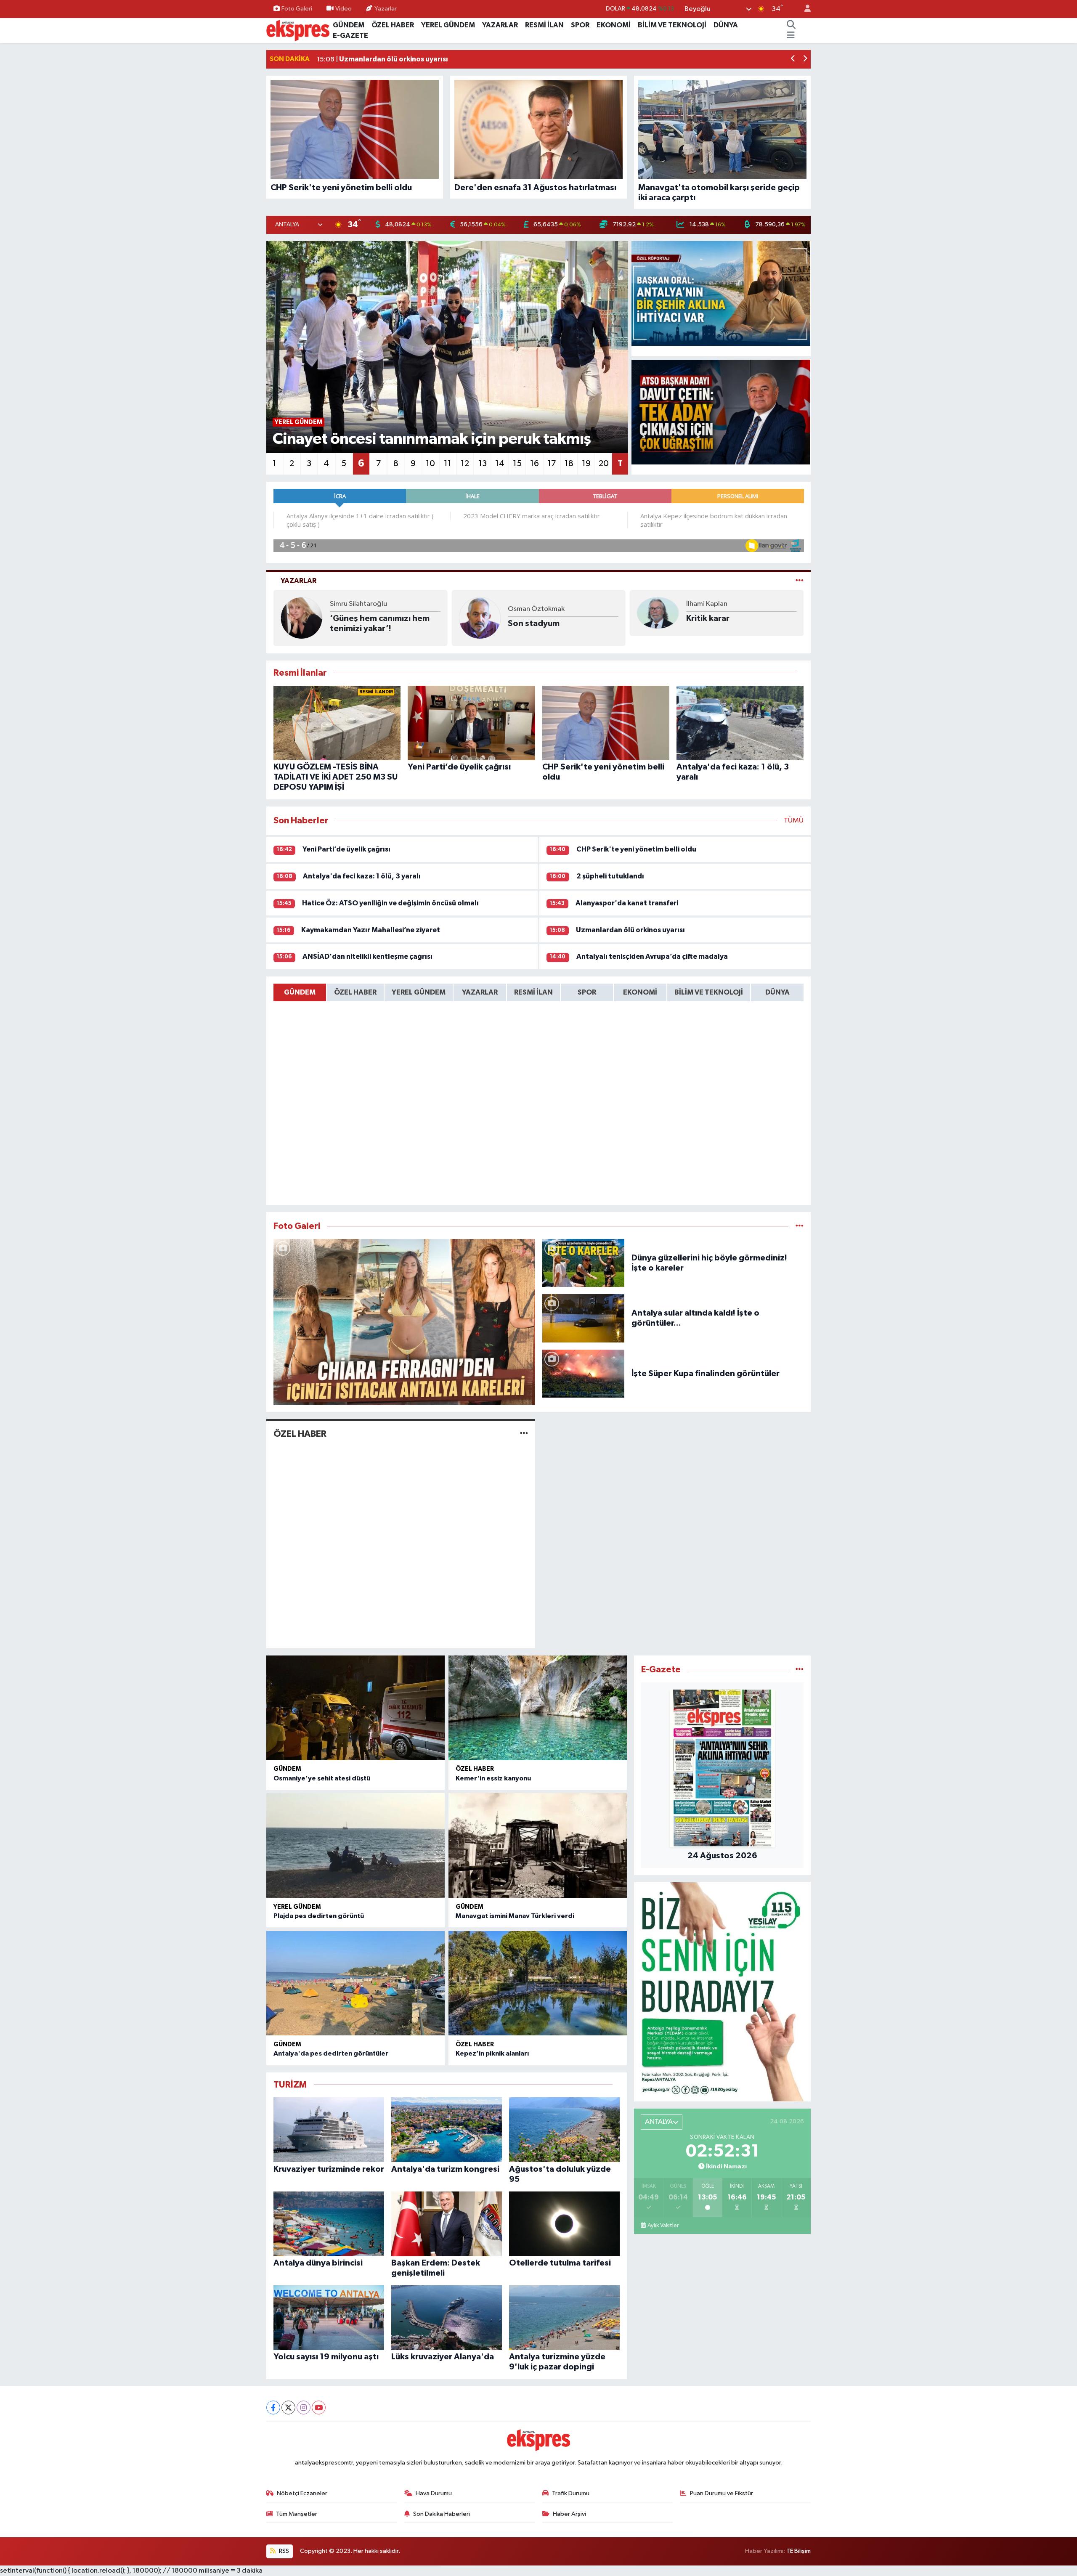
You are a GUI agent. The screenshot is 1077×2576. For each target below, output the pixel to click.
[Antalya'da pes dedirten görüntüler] (355, 1983)
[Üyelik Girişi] (804, 9)
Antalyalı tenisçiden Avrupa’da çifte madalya (652, 956)
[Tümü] (800, 1670)
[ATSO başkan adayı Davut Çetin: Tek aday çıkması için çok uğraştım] (721, 412)
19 (586, 464)
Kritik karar (529, 618)
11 (448, 464)
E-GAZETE (350, 36)
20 (604, 464)
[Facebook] (273, 2408)
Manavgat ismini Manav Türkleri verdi (515, 1916)
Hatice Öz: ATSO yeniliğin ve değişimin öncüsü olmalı (390, 903)
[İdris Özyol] (658, 618)
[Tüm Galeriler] (800, 1226)
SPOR (580, 25)
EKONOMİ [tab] (640, 992)
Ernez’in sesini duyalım (731, 623)
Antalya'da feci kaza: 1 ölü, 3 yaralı (362, 876)
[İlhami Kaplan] (480, 613)
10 (430, 464)
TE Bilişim (798, 2551)
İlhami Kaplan (528, 604)
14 (500, 464)
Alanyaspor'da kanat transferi (627, 903)
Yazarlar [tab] (298, 581)
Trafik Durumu (571, 2493)
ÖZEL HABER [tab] (355, 992)
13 (483, 464)
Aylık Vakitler (663, 2226)
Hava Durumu (434, 2493)
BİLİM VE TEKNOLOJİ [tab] (709, 992)
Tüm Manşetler (297, 2514)
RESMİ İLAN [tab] (533, 992)
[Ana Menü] (791, 36)
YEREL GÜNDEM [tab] (419, 992)
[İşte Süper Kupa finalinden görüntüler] (584, 1373)
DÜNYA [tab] (777, 992)
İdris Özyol (703, 609)
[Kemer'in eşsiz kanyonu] (538, 1708)
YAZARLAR (500, 25)
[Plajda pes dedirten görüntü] (355, 1845)
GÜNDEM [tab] (300, 992)
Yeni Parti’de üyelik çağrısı (346, 849)
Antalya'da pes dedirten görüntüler (331, 2053)
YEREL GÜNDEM (448, 25)
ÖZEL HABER (393, 25)
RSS (283, 2551)
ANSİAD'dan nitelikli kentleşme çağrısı (367, 956)
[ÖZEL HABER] (524, 1434)
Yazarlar (386, 9)
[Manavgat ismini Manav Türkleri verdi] (538, 1845)
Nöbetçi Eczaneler (302, 2493)
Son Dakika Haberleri (442, 2514)
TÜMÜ (794, 821)
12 (465, 464)
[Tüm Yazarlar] (800, 581)
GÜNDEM (349, 25)
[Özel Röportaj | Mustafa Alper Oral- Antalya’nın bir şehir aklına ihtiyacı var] (721, 294)
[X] (288, 2408)
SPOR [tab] (587, 992)
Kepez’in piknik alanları (492, 2053)
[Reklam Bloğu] (722, 1991)
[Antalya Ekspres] (298, 30)
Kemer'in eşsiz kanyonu (493, 1778)
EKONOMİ (614, 25)
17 (552, 464)
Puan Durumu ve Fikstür (722, 2493)
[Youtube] (319, 2408)
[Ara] (791, 25)
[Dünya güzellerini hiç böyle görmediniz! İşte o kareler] (584, 1263)
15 (517, 464)
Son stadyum (356, 623)
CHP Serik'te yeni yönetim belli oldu (636, 849)
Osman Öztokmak (358, 609)
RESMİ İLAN (544, 25)
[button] (793, 60)
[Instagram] (304, 2408)
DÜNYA (726, 25)
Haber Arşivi (569, 2514)
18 (569, 464)
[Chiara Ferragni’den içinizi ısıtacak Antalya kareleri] (404, 1322)
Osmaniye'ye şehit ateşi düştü (322, 1778)
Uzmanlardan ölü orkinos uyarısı (630, 930)
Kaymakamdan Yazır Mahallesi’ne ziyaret (371, 930)
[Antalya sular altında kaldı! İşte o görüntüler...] (584, 1318)
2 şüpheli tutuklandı (610, 876)
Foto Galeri (297, 9)
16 (535, 464)
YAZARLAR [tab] (480, 992)
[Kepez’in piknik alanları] (538, 1983)
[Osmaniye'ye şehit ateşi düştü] (355, 1708)
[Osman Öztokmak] (302, 618)
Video (344, 9)
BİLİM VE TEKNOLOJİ (672, 25)
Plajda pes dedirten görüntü (319, 1916)
